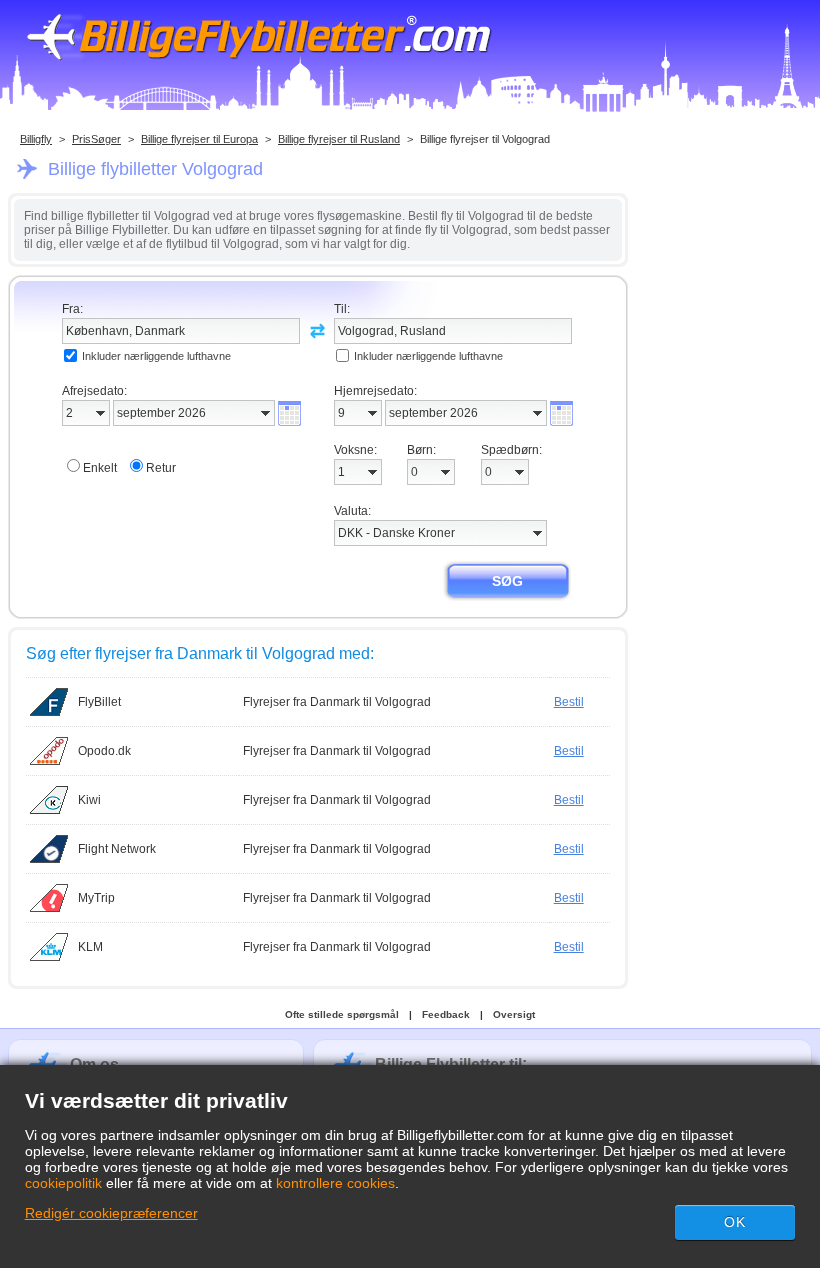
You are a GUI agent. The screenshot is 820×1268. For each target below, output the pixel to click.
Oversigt (514, 1014)
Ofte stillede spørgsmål (342, 1014)
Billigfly (36, 139)
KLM (90, 947)
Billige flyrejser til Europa (199, 139)
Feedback (446, 1014)
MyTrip (96, 898)
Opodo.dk (104, 751)
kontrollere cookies (335, 1183)
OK (735, 1222)
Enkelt (100, 468)
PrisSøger (96, 139)
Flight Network (117, 849)
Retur (161, 468)
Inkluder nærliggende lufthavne (156, 356)
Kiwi (89, 800)
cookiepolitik (63, 1183)
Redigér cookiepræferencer (111, 1213)
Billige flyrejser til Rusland (339, 139)
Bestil (569, 702)
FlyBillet (99, 702)
